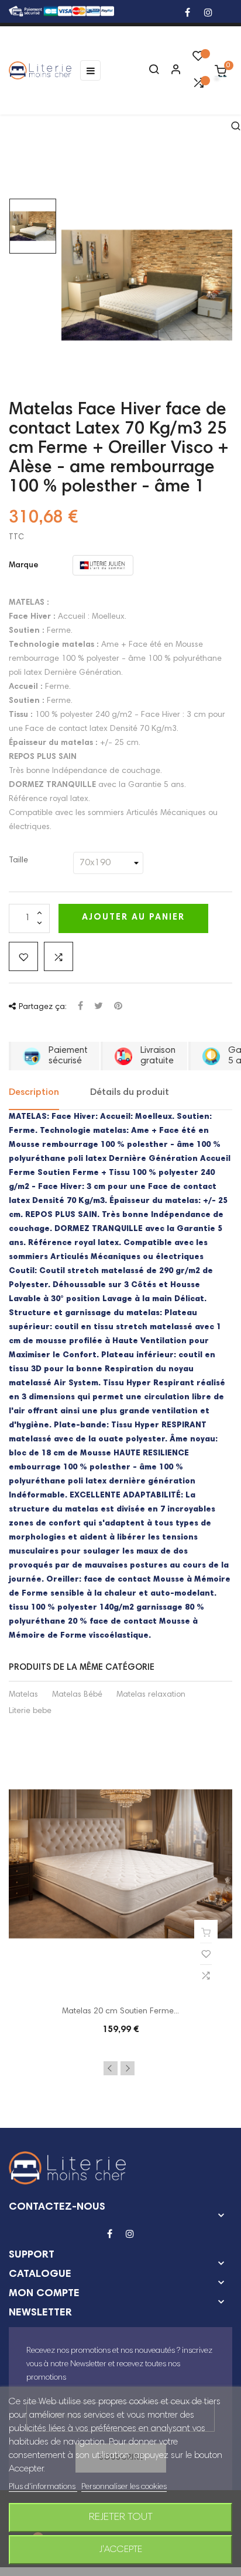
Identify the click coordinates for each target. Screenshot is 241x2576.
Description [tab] (34, 1093)
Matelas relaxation (151, 1695)
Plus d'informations (43, 2487)
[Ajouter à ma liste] (23, 956)
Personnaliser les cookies (124, 2487)
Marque (24, 566)
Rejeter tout (121, 2518)
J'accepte (121, 2550)
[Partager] (80, 1007)
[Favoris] (198, 59)
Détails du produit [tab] (130, 1093)
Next (128, 2068)
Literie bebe (30, 1711)
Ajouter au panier (133, 918)
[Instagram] (208, 14)
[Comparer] (198, 86)
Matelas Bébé (77, 1695)
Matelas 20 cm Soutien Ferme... (120, 2012)
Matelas (23, 1695)
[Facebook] (187, 14)
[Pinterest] (118, 1007)
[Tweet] (99, 1007)
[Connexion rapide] (171, 71)
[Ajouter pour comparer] (58, 956)
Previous (111, 2068)
